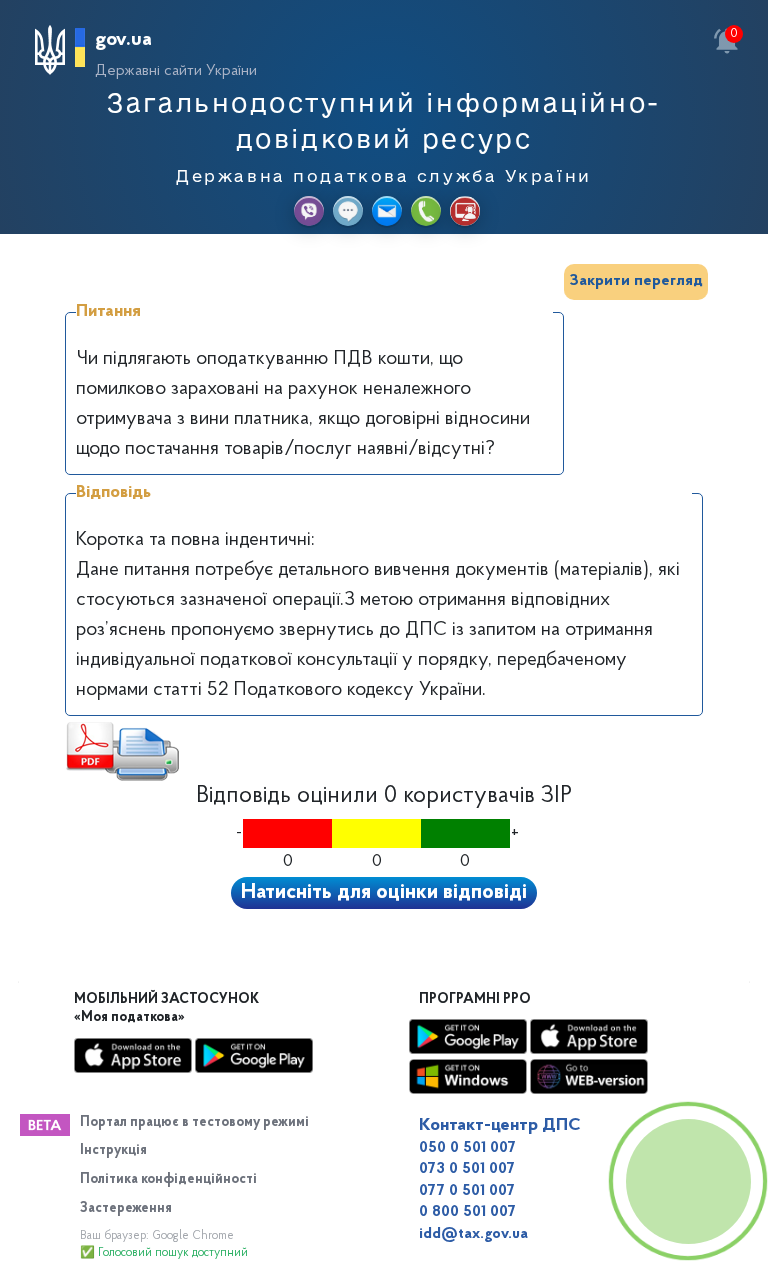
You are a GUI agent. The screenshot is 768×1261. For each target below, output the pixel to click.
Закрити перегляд (636, 281)
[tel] (426, 211)
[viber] (309, 211)
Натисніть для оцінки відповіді (384, 893)
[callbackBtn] (688, 1181)
